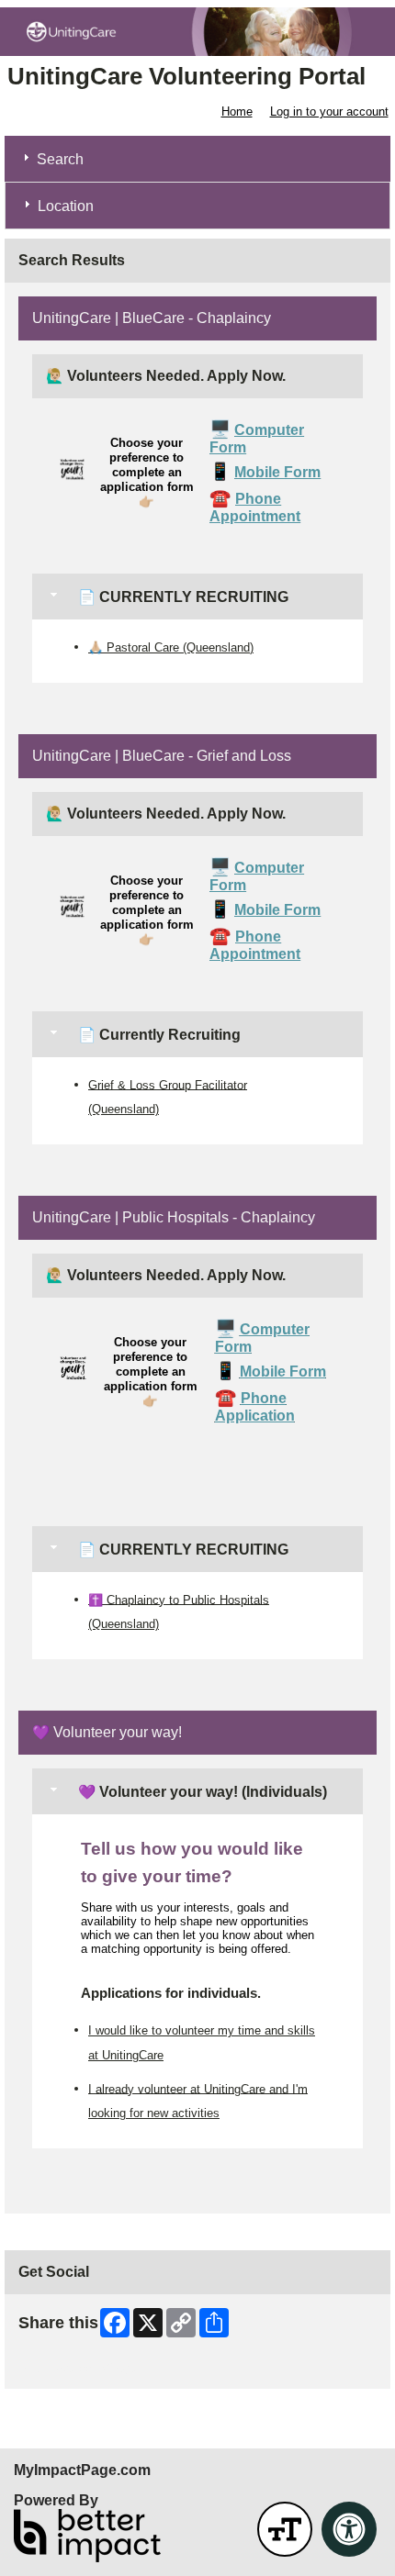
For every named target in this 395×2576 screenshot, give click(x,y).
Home (237, 112)
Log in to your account (329, 112)
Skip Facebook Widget (79, 2368)
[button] (285, 2529)
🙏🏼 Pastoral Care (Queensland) (171, 647)
